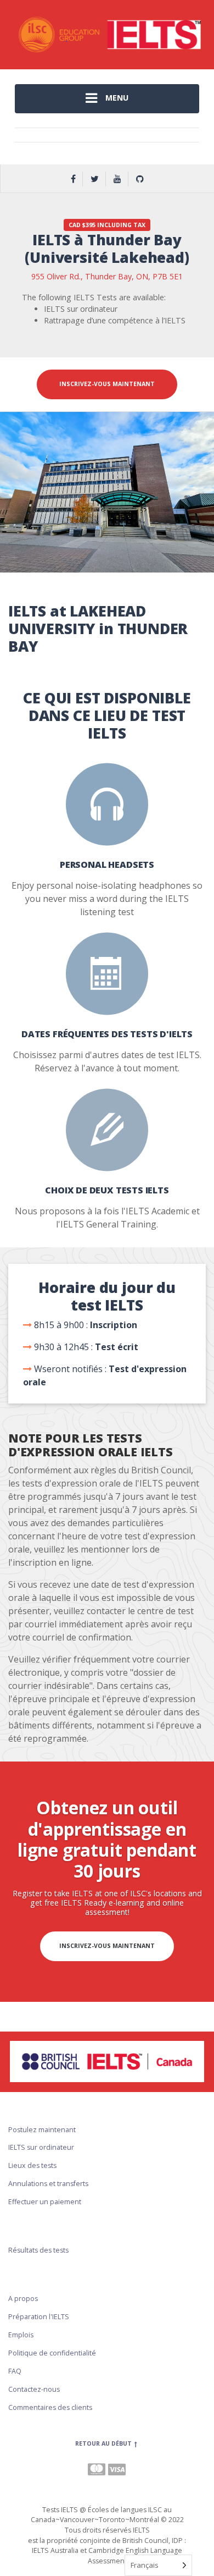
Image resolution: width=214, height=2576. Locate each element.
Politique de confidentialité (52, 2353)
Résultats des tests (38, 2250)
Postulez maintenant (42, 2130)
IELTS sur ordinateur (41, 2147)
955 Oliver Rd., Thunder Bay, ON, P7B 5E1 (107, 276)
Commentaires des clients (50, 2407)
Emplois (21, 2335)
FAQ (15, 2371)
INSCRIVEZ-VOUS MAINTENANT (107, 384)
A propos (23, 2299)
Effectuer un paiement (45, 2202)
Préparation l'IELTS (39, 2317)
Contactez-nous (34, 2389)
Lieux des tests (32, 2165)
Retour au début (104, 2443)
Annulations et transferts (48, 2184)
